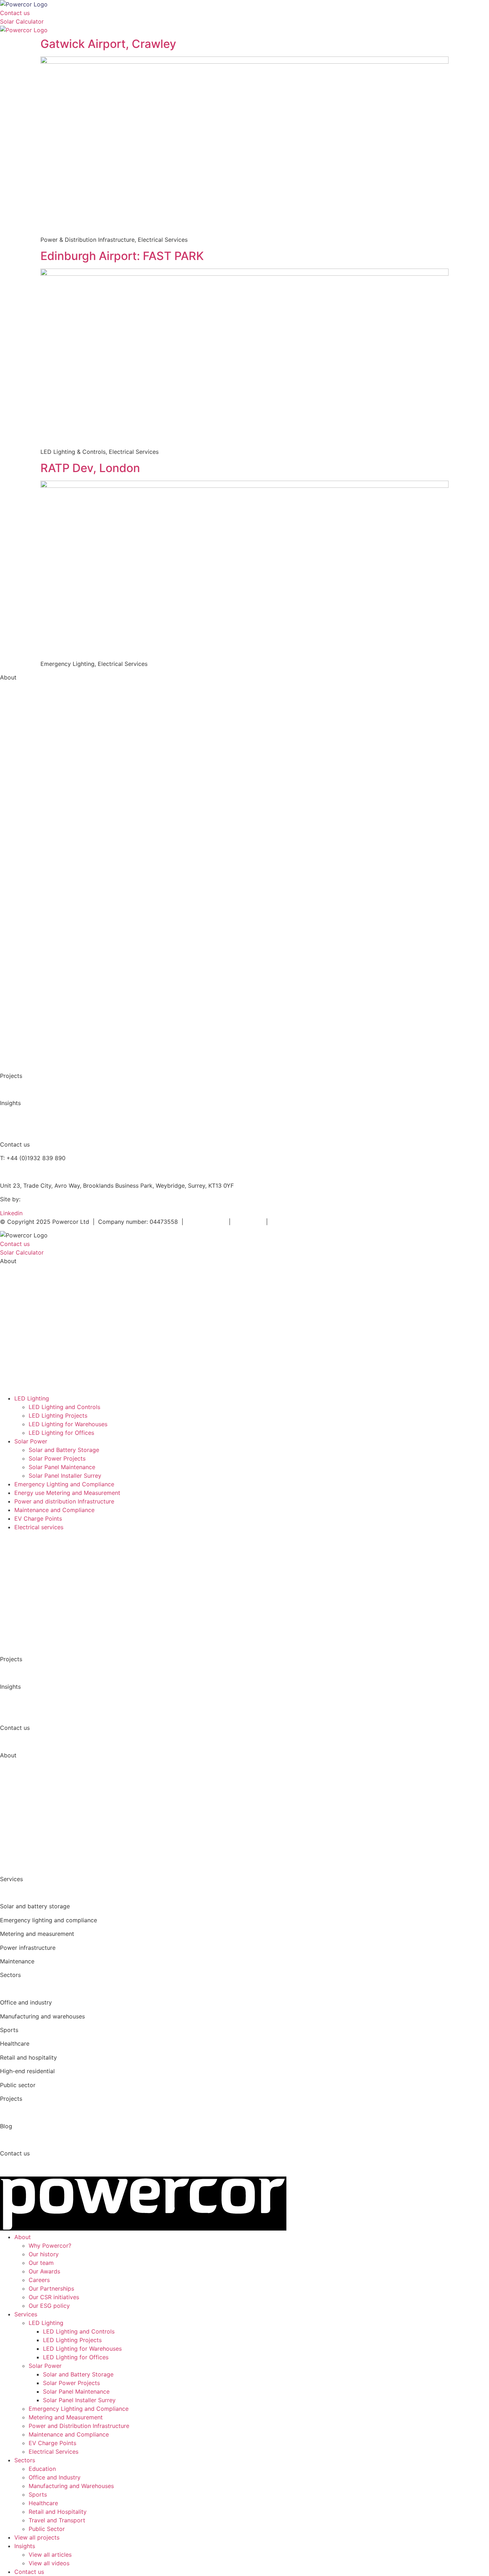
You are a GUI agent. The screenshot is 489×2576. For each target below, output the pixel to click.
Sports (38, 2494)
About (23, 2237)
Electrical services (39, 1527)
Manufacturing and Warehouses (43, 966)
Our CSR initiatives (25, 774)
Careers (39, 2280)
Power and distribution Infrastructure (64, 1501)
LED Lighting (32, 1398)
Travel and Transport (57, 2520)
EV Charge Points (24, 897)
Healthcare (15, 993)
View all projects (23, 1089)
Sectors (25, 2460)
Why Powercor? (21, 691)
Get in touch (17, 1742)
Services (26, 2314)
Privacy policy (206, 1222)
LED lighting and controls (34, 1893)
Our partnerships (23, 760)
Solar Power (31, 1441)
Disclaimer (249, 1222)
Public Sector (19, 1062)
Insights (25, 2546)
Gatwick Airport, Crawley (108, 44)
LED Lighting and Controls (36, 815)
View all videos (20, 1130)
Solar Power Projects (57, 1458)
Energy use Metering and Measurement (67, 1493)
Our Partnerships (51, 2288)
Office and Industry (26, 952)
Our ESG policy (21, 787)
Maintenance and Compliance (40, 883)
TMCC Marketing (45, 1199)
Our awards (16, 732)
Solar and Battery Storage (35, 829)
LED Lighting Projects (58, 1415)
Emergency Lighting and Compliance (50, 842)
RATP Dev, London (90, 468)
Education (14, 938)
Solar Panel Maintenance (62, 1467)
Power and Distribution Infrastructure (50, 870)
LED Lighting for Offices (61, 1433)
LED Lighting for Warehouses (68, 1424)
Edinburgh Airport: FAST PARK (122, 256)
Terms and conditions (301, 1222)
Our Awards (44, 2271)
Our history (44, 2254)
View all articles (21, 1117)
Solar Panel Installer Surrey (65, 1476)
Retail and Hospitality (58, 2512)
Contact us (29, 2572)
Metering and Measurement (37, 856)
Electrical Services (25, 911)
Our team (13, 719)
